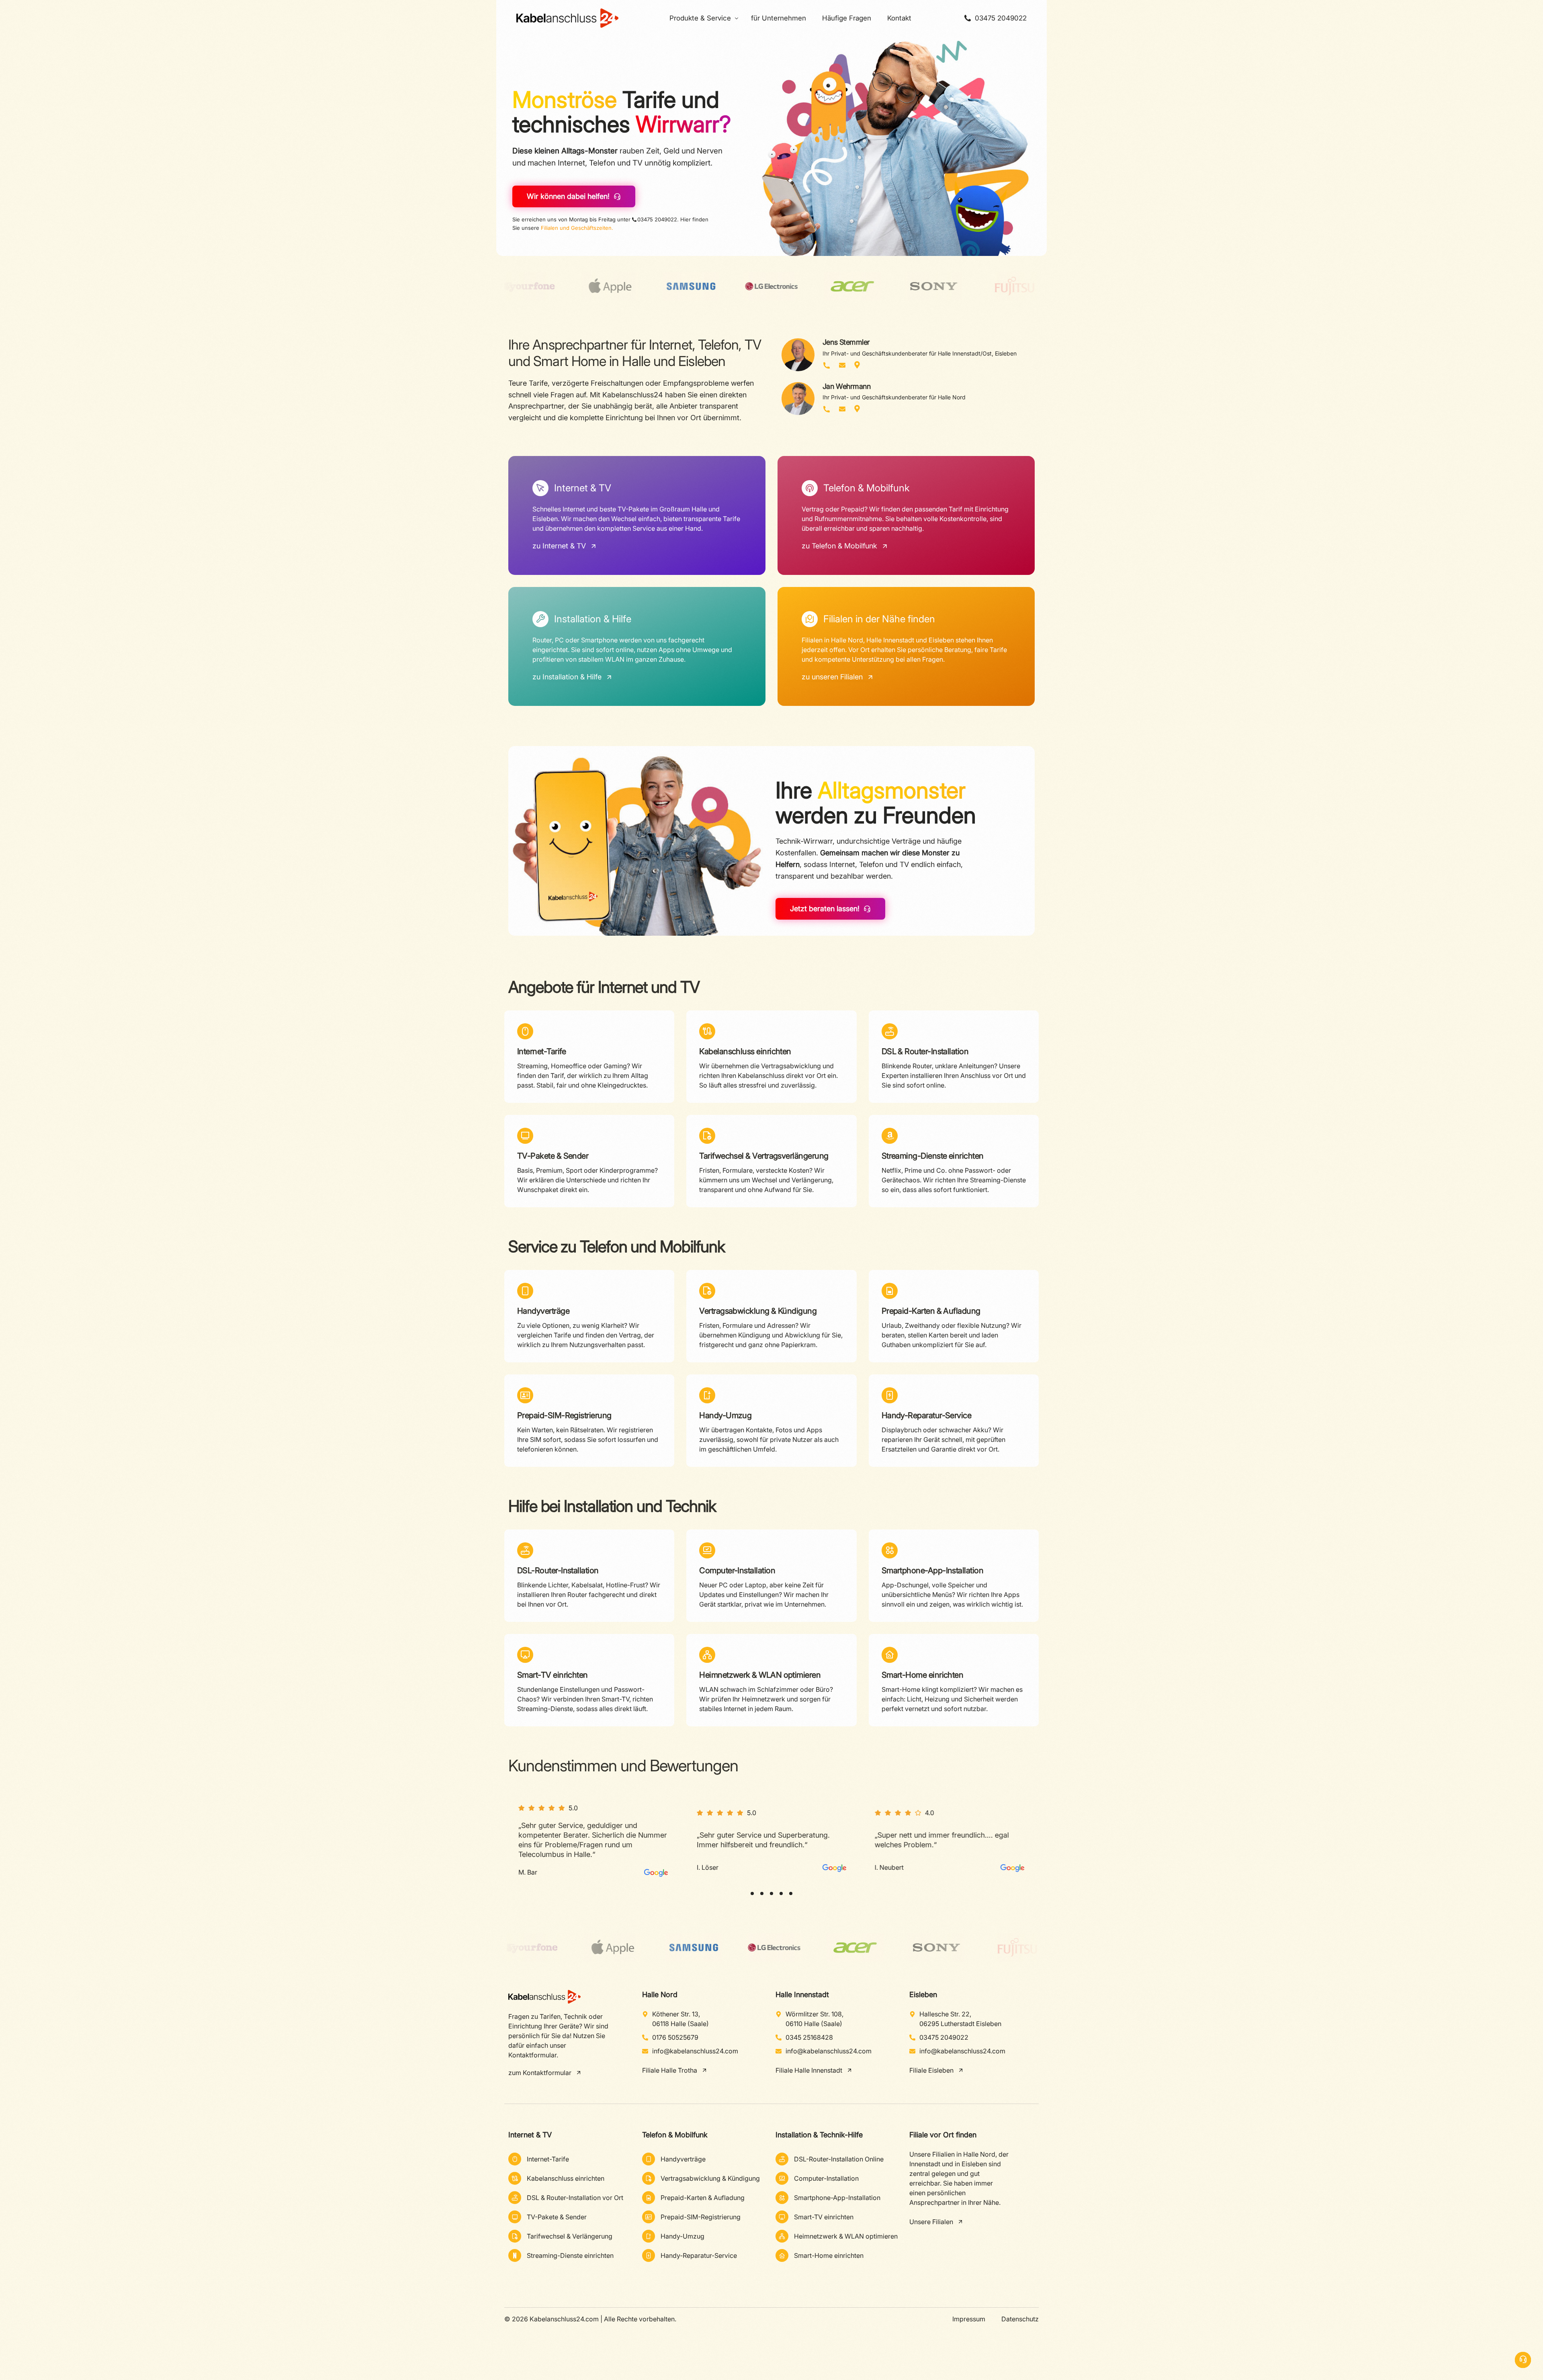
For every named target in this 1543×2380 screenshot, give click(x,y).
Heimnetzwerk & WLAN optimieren (760, 1675)
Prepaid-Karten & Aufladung (931, 1311)
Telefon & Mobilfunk (675, 2135)
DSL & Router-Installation (925, 1051)
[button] (752, 1893)
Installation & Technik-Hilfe (819, 2135)
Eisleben (923, 1995)
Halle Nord (660, 1995)
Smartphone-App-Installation (932, 1570)
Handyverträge (543, 1311)
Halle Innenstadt (802, 1995)
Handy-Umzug (725, 1415)
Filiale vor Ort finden (943, 2135)
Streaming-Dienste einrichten (933, 1156)
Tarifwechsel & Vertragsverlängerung (764, 1156)
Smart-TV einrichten (553, 1675)
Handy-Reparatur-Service (927, 1415)
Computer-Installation (737, 1570)
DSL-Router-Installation (558, 1570)
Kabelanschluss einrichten (745, 1051)
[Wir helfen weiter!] (1523, 2360)
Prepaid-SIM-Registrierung (564, 1415)
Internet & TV (530, 2135)
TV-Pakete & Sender (553, 1156)
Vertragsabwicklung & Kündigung (758, 1311)
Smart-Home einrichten (923, 1675)
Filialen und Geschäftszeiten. (577, 228)
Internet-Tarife (542, 1051)
